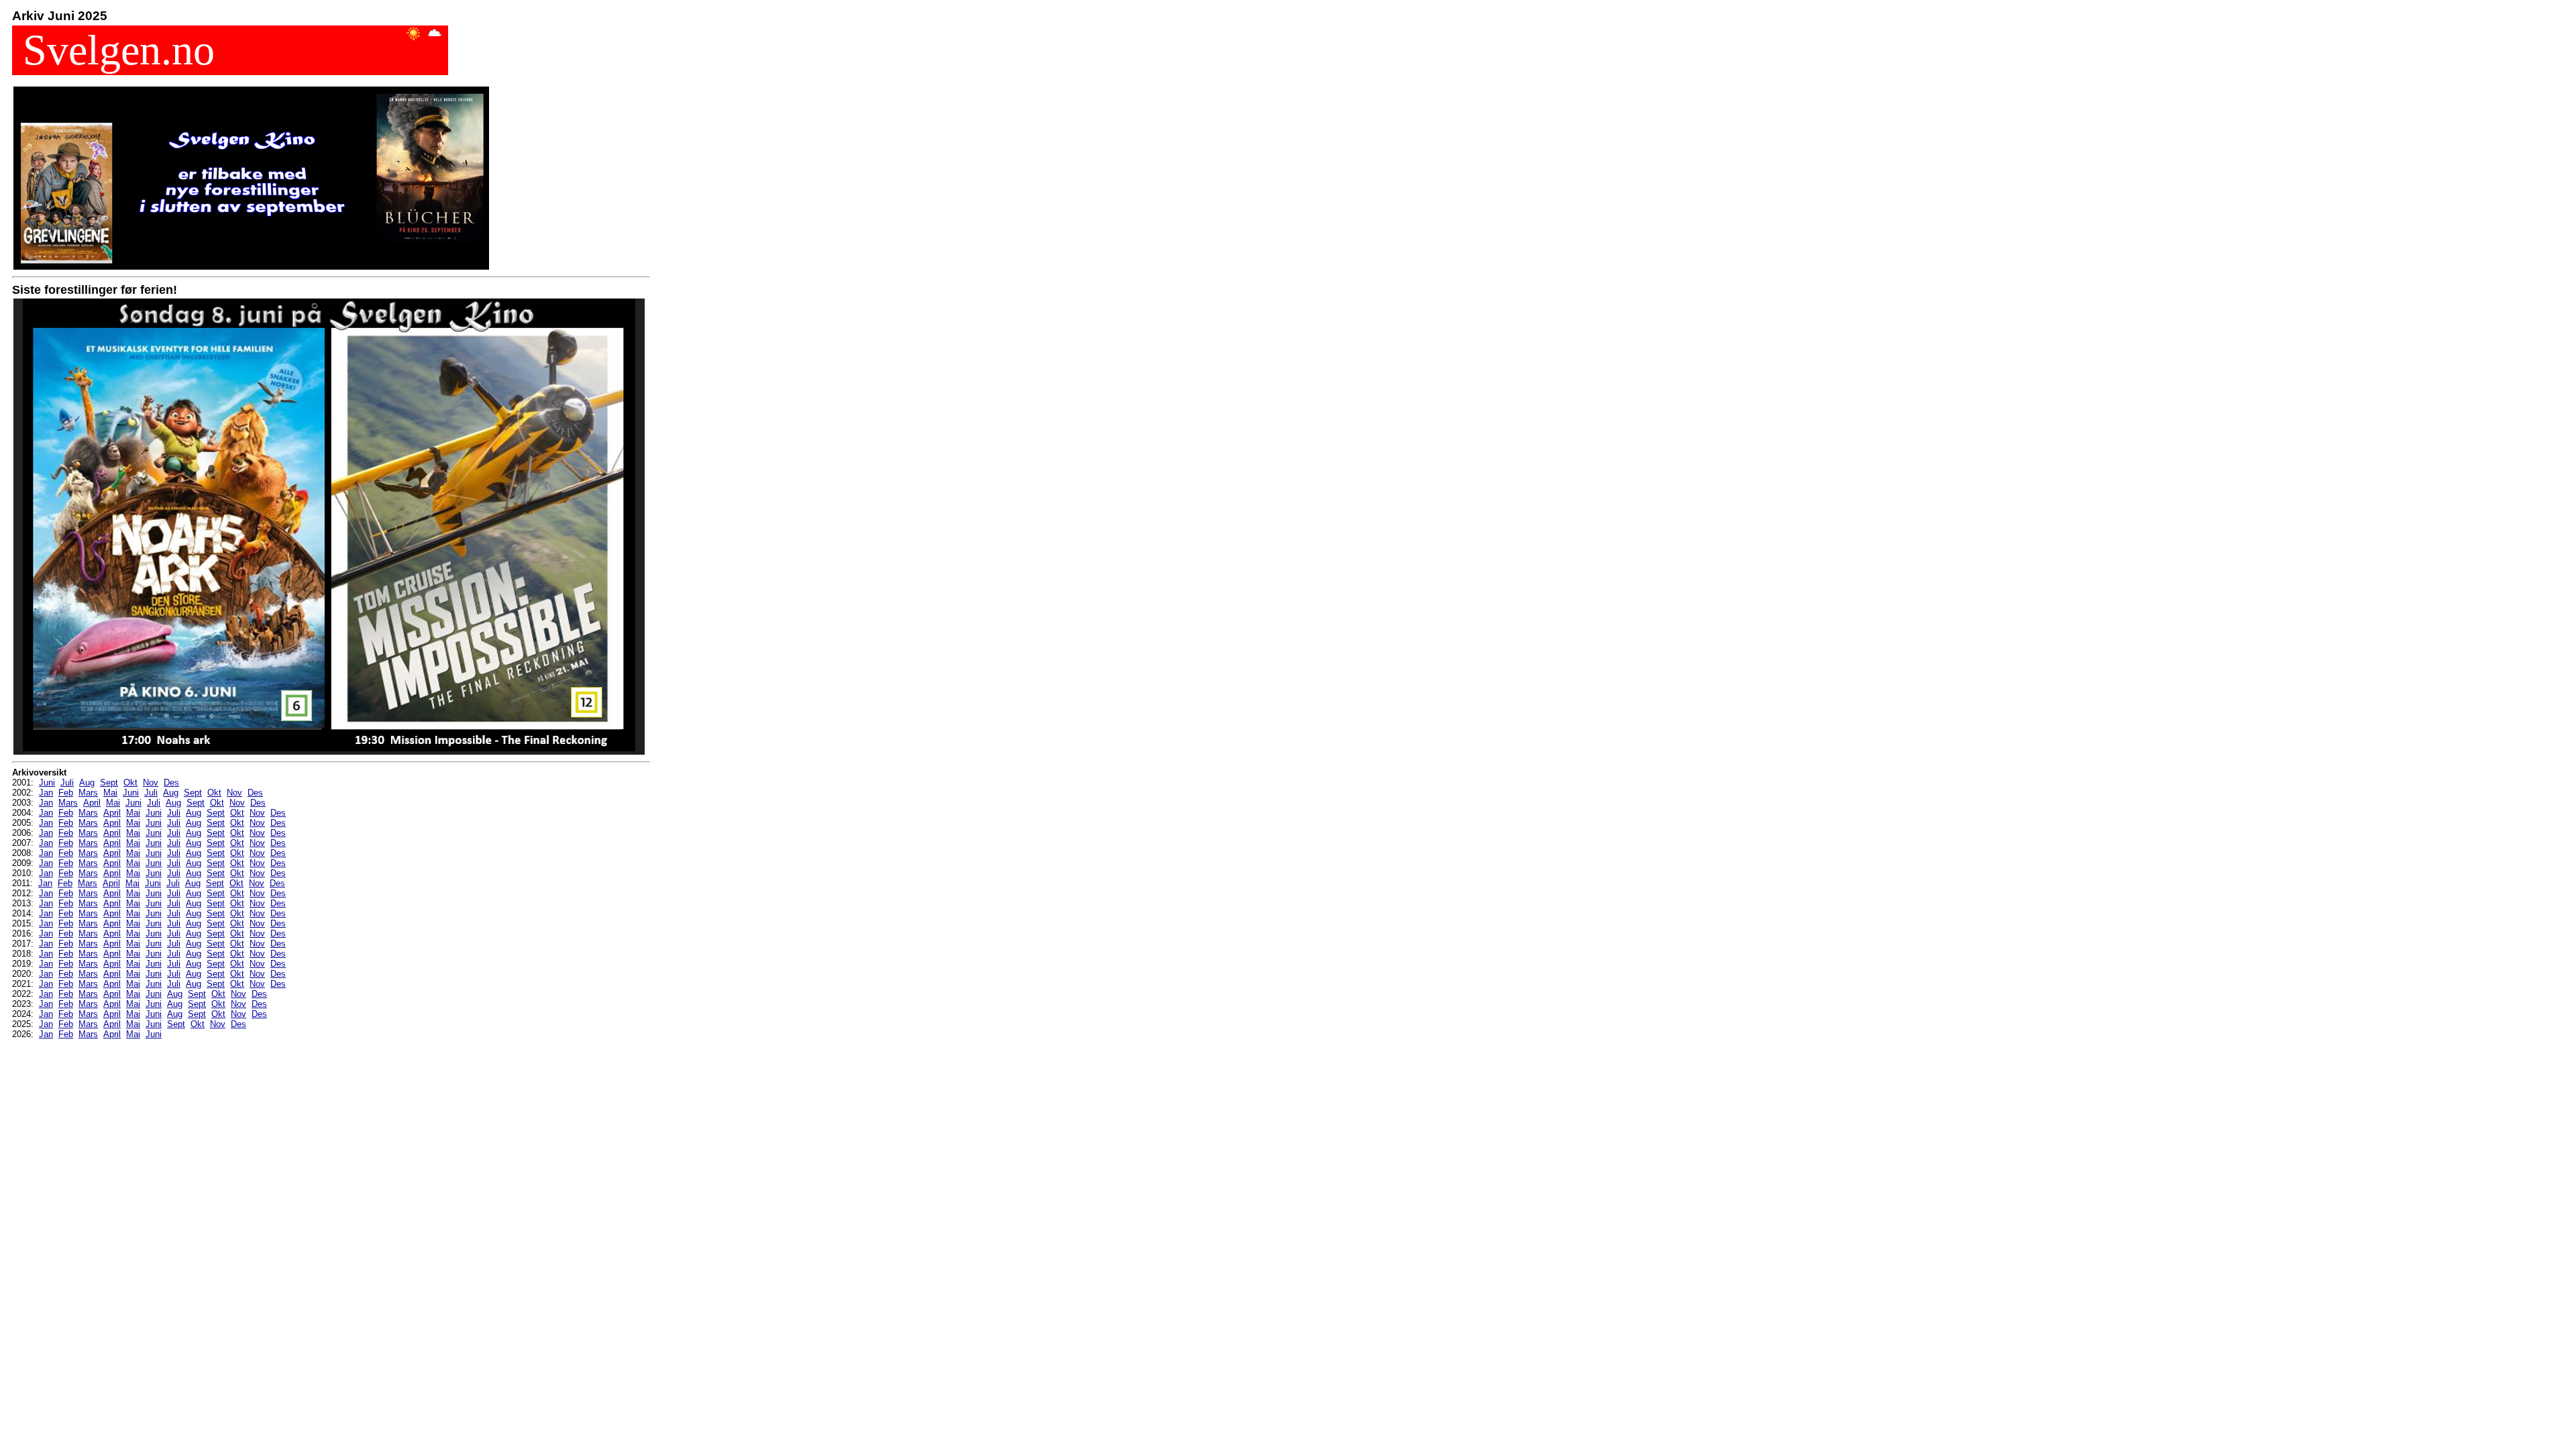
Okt (130, 783)
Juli (67, 783)
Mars (88, 793)
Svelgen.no (113, 50)
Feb (66, 793)
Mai (110, 793)
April (92, 803)
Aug (87, 783)
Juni (47, 783)
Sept (109, 783)
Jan (46, 793)
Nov (151, 783)
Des (171, 783)
